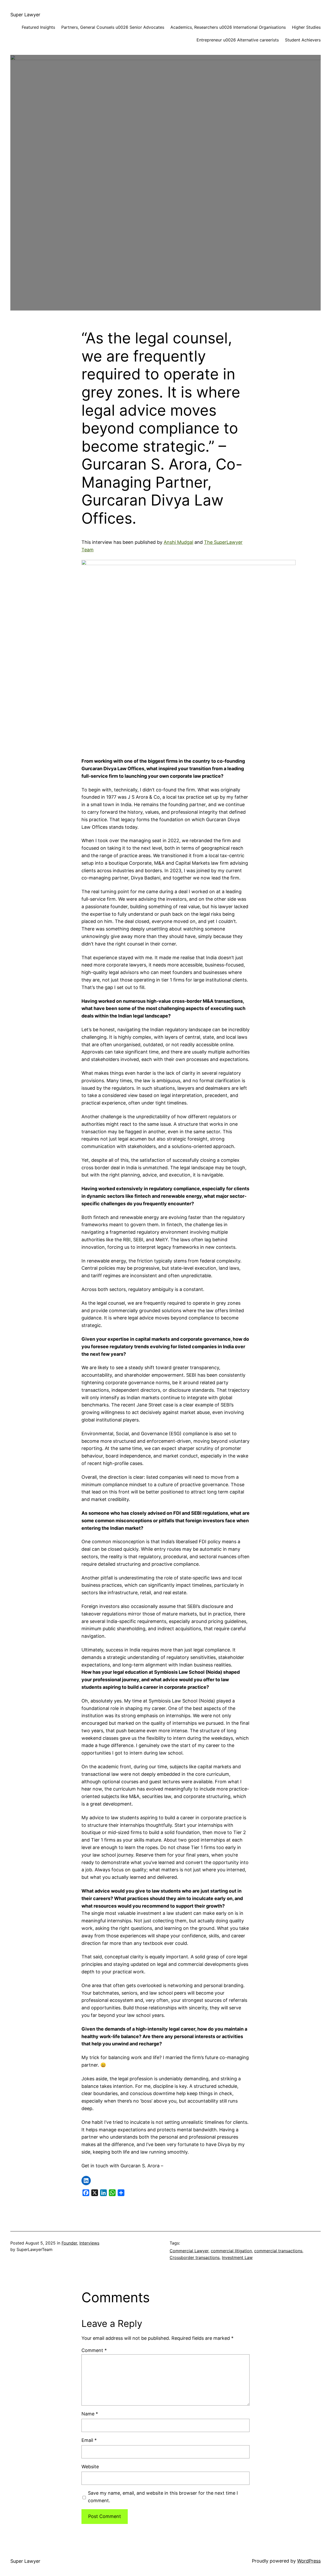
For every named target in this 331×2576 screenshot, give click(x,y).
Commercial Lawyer (189, 2251)
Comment (94, 2350)
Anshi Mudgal (178, 542)
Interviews (89, 2243)
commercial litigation (231, 2251)
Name (90, 2414)
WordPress (309, 2561)
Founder (69, 2243)
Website (90, 2467)
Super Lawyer (25, 15)
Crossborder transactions (195, 2257)
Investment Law (237, 2257)
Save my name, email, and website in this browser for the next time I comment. (163, 2497)
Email (89, 2440)
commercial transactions (278, 2251)
